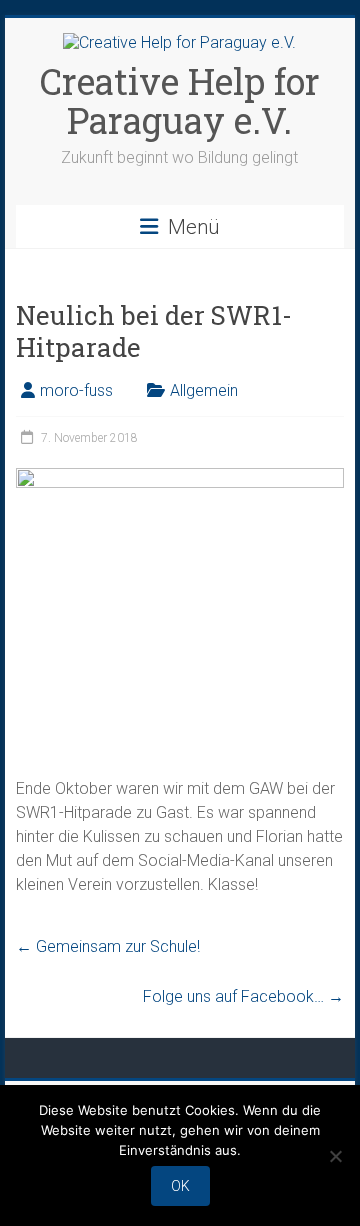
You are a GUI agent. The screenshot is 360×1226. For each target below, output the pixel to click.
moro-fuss (76, 390)
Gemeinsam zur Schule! (108, 946)
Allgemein (204, 390)
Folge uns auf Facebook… (243, 996)
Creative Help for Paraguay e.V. (180, 100)
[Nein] (335, 1156)
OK (180, 1186)
